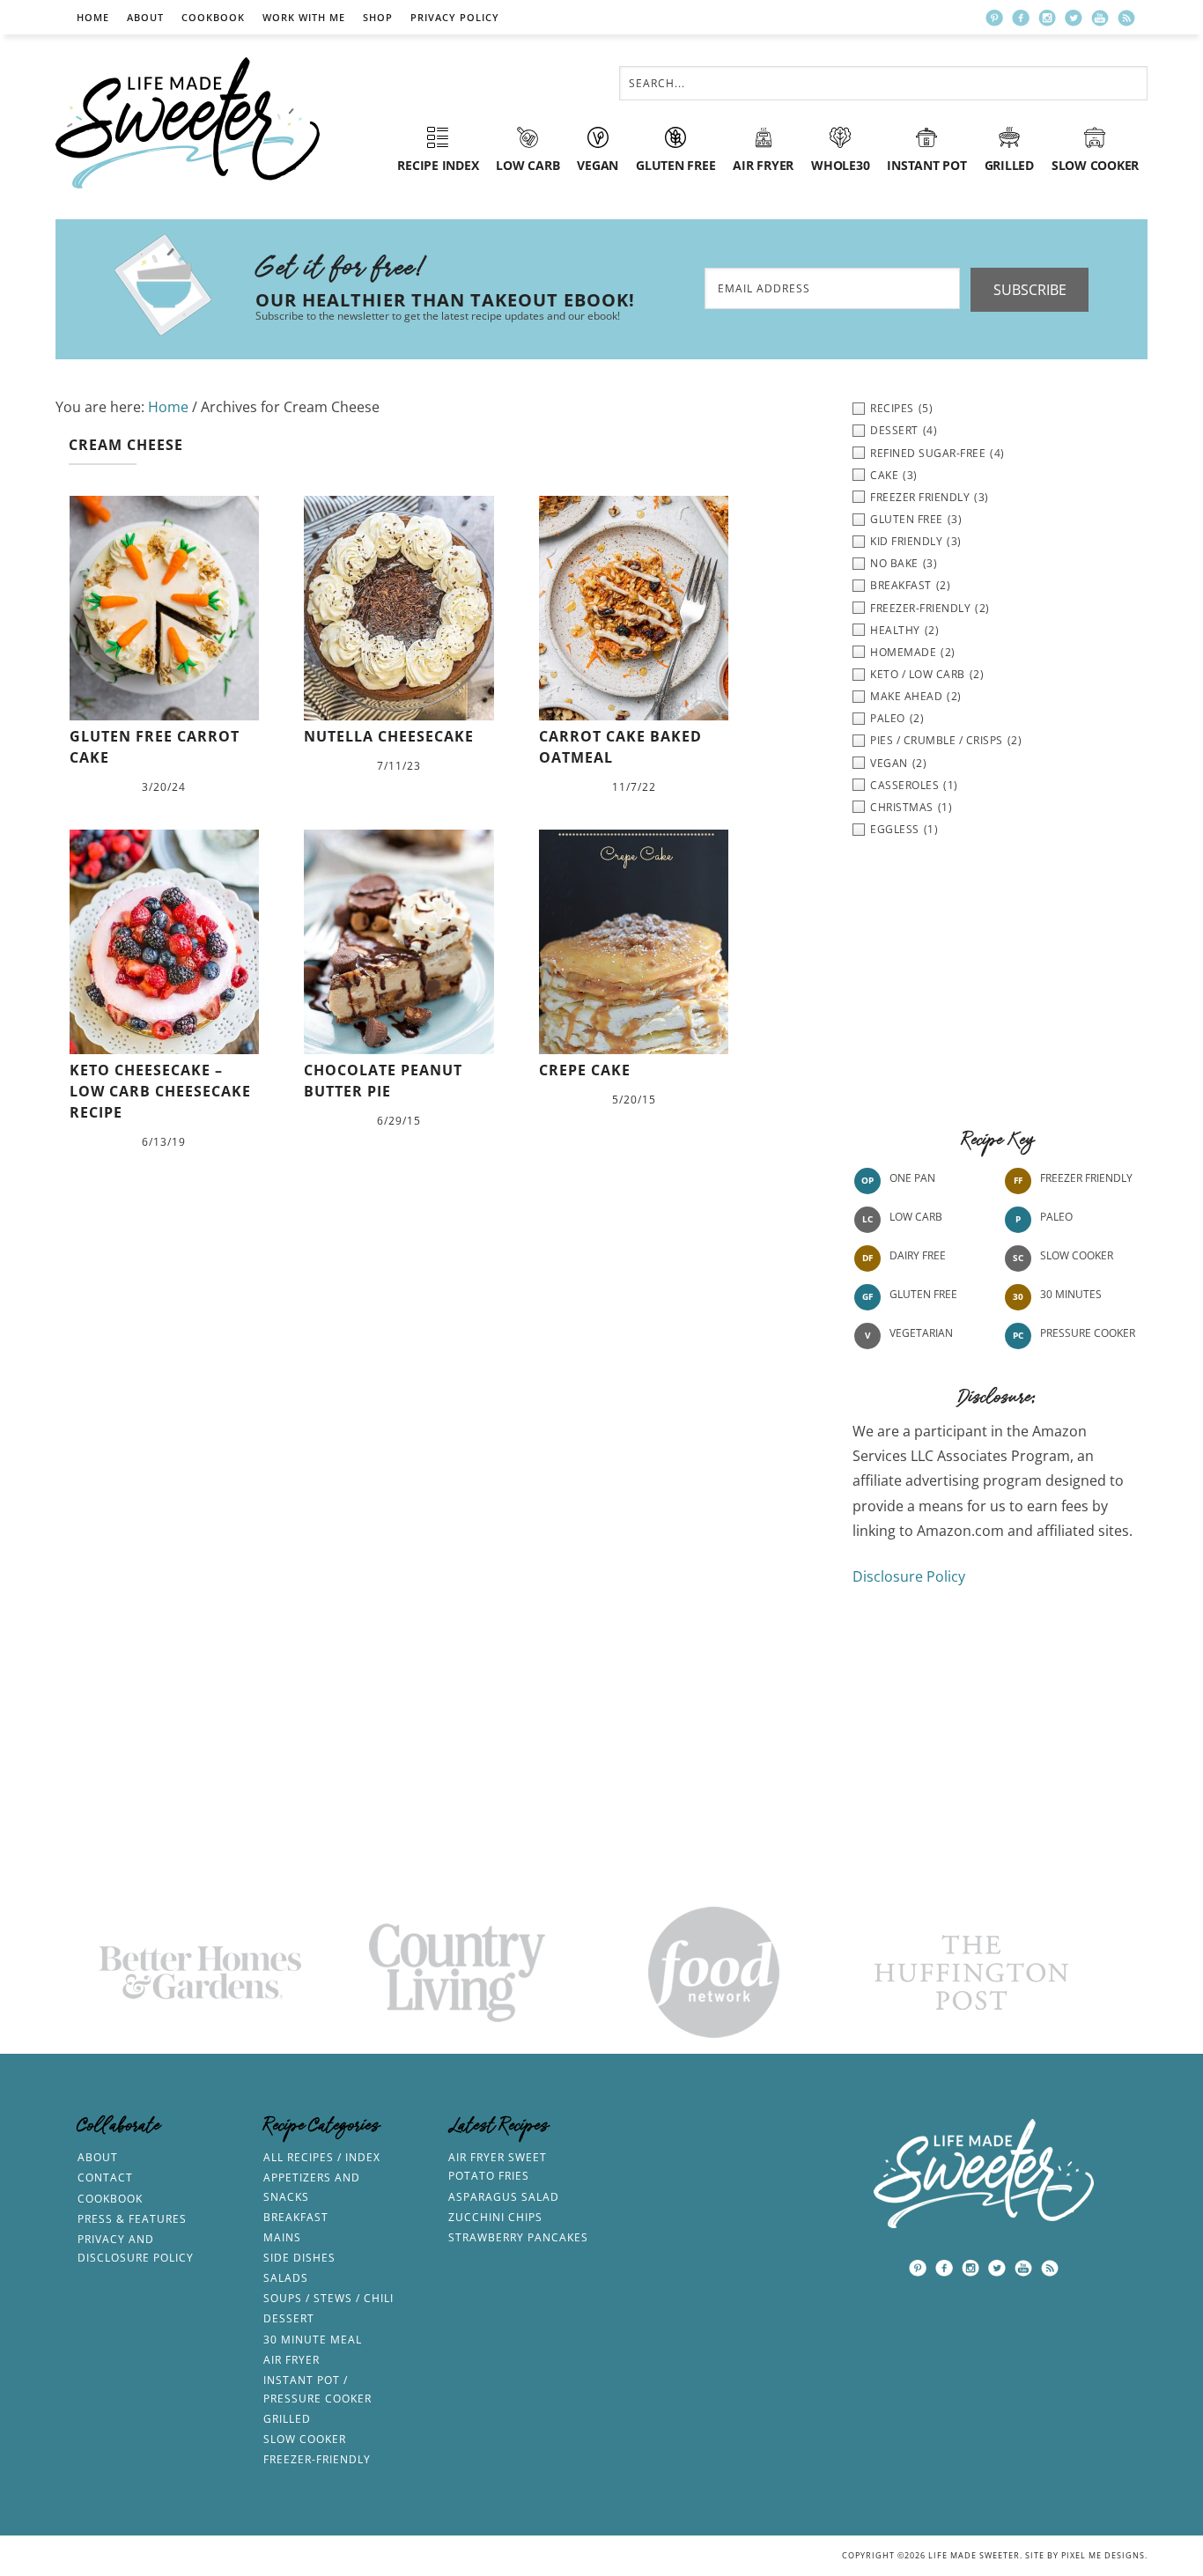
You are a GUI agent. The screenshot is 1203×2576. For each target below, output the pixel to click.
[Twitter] (1074, 18)
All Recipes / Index (322, 2157)
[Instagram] (1047, 18)
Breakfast (296, 2217)
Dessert (289, 2318)
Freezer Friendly (1086, 1178)
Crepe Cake (585, 1070)
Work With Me (304, 17)
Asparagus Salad (504, 2197)
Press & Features (132, 2219)
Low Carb (916, 1217)
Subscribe (1030, 290)
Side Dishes (299, 2258)
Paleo (1056, 1217)
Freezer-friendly (317, 2459)
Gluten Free (923, 1294)
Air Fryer (292, 2360)
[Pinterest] (994, 18)
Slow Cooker (1077, 1255)
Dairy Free (918, 1255)
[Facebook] (1021, 18)
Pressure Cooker (1088, 1333)
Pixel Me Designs (1103, 2555)
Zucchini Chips (495, 2217)
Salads (286, 2278)
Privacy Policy (455, 17)
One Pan (912, 1178)
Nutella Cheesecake (389, 736)
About (145, 17)
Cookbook (213, 17)
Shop (378, 17)
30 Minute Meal (313, 2340)
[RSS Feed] (1126, 18)
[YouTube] (1100, 18)
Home (93, 17)
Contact (105, 2177)
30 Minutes (1071, 1294)
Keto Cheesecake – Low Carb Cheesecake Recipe (160, 1091)
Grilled (287, 2419)
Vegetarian (921, 1333)
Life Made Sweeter (188, 123)
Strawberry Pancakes (518, 2237)
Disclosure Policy (909, 1576)
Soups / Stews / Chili (328, 2298)
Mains (282, 2237)
